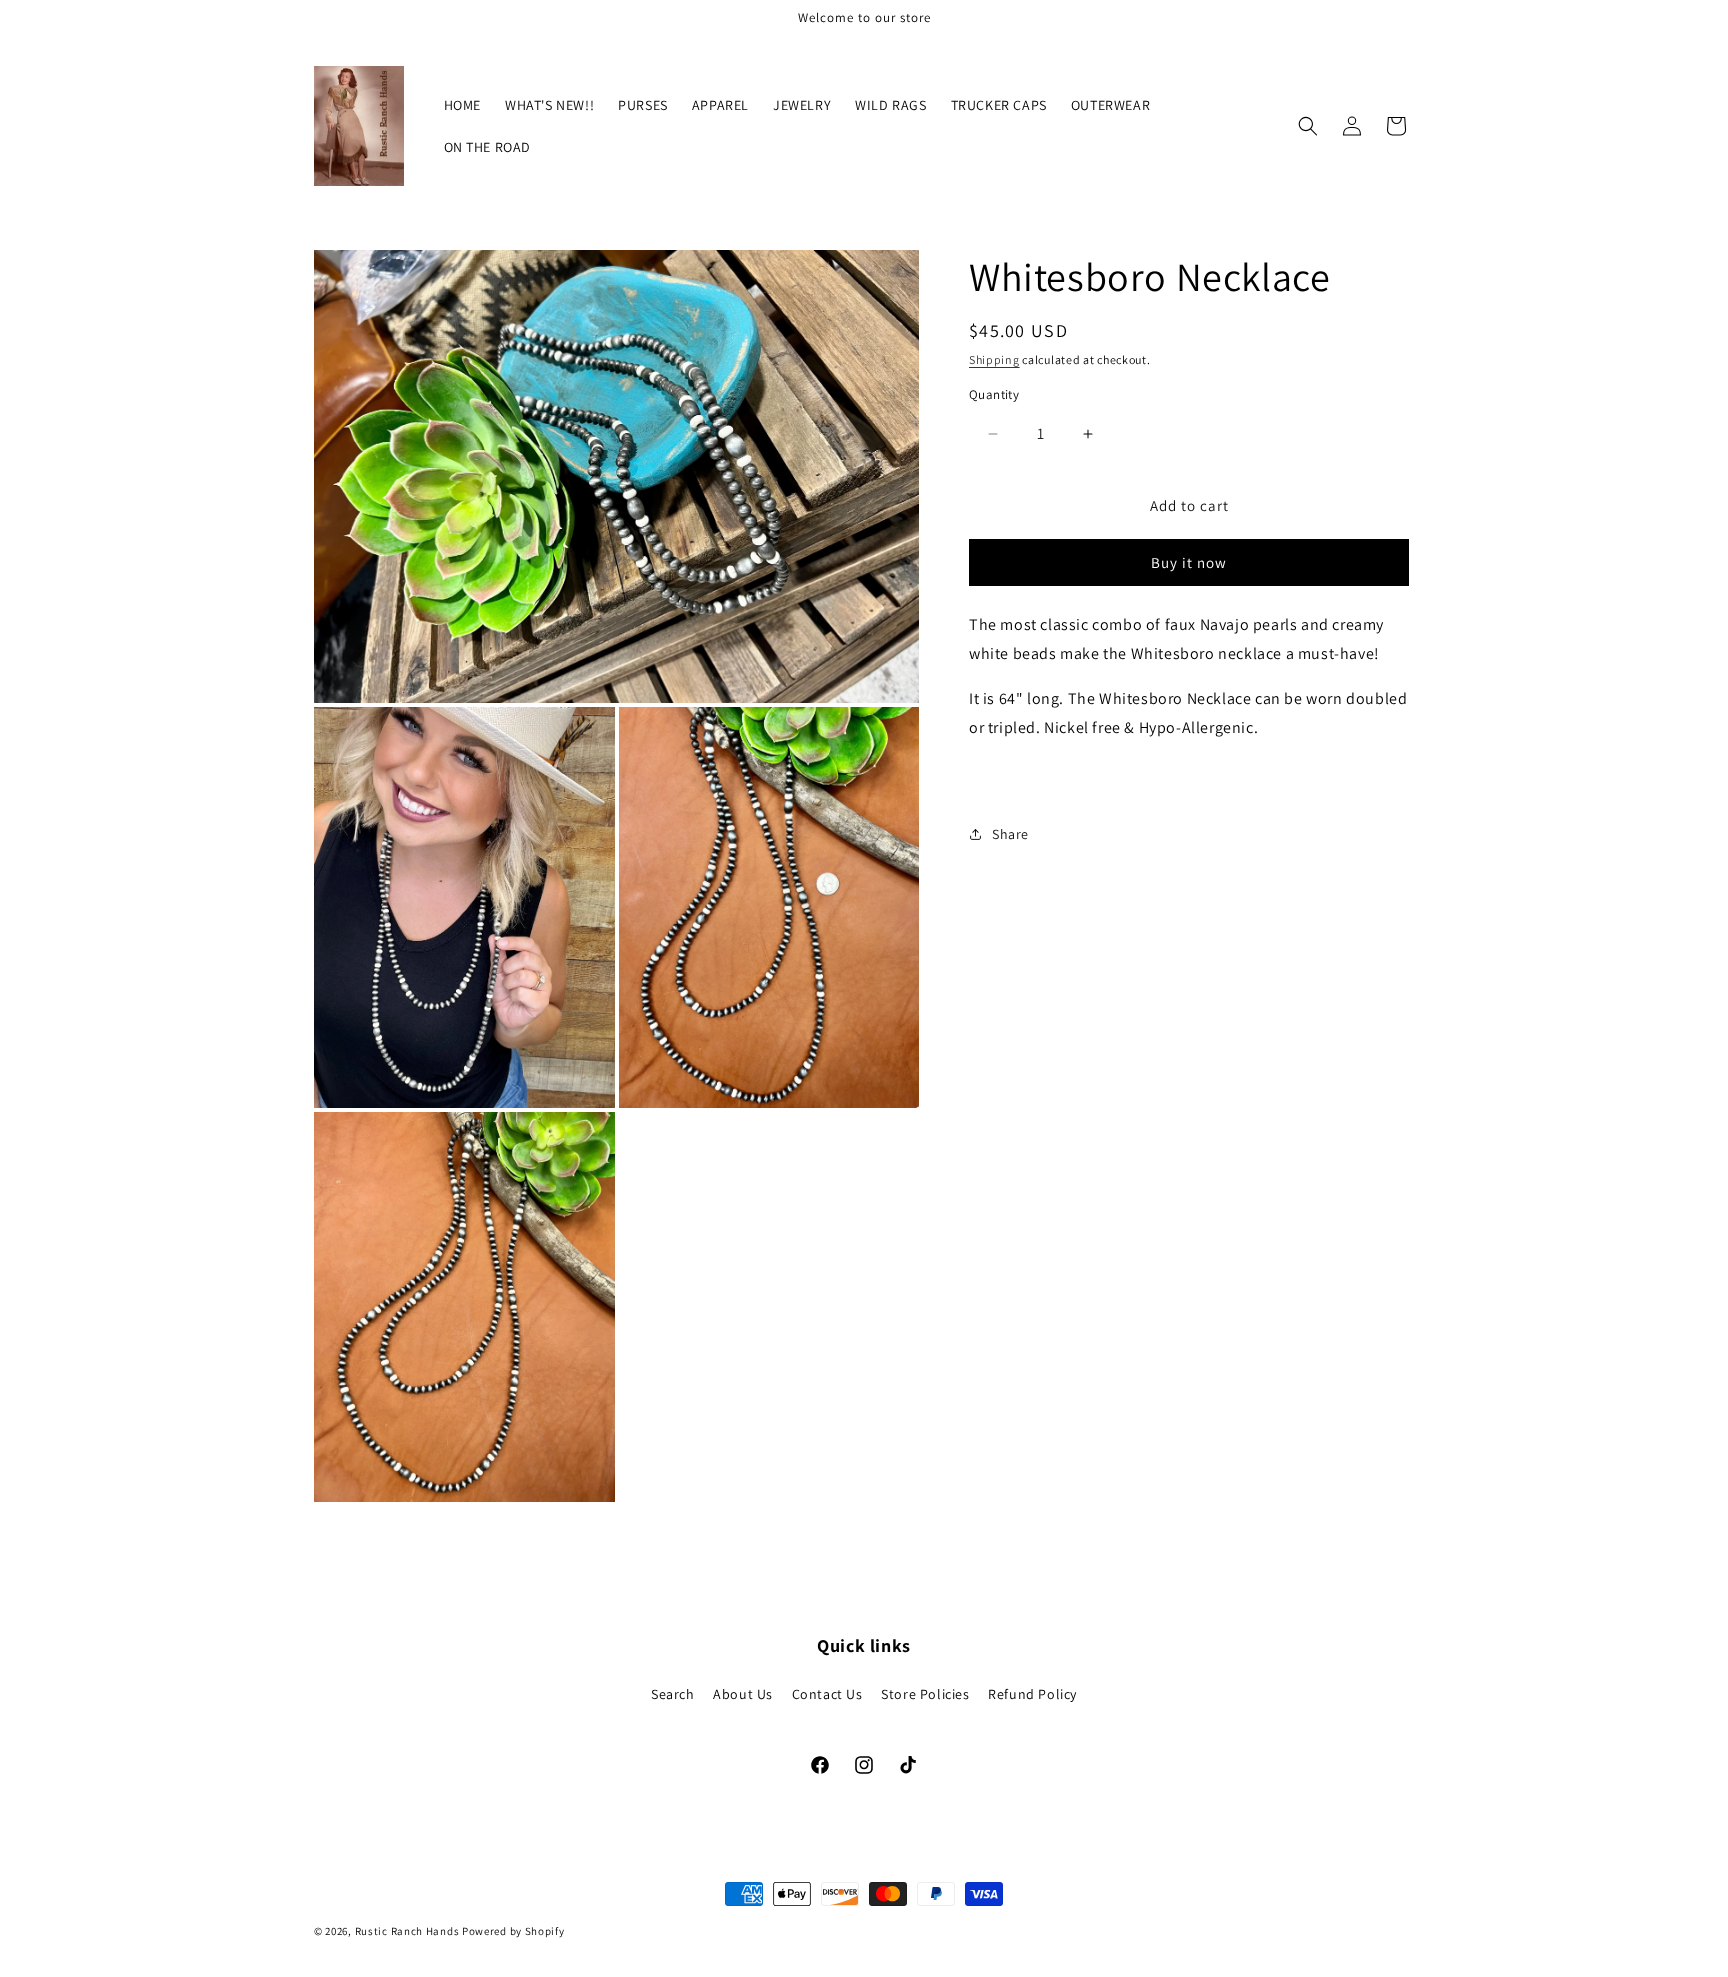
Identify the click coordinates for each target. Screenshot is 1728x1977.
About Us (743, 1694)
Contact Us (827, 1694)
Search (673, 1694)
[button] (1308, 126)
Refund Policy (1032, 1694)
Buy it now (1189, 562)
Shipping (994, 359)
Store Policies (925, 1694)
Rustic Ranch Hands (407, 1931)
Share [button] (1010, 834)
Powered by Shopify (513, 1931)
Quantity (994, 394)
